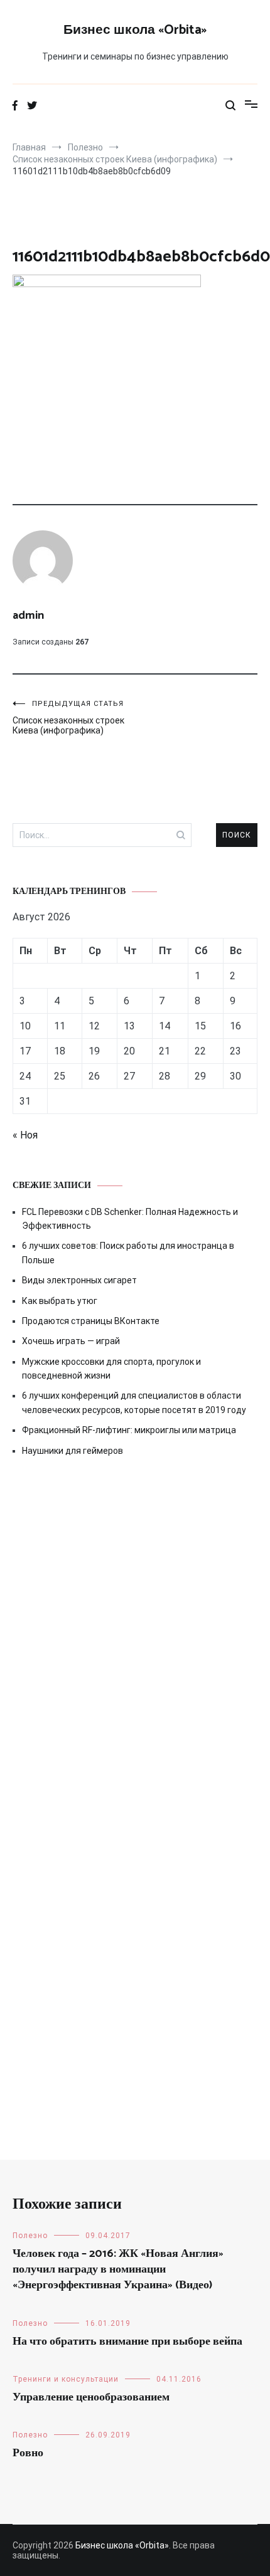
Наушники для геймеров (73, 1451)
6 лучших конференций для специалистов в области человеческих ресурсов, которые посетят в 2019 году (134, 1402)
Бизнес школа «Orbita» (135, 30)
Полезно (30, 2236)
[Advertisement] (135, 1630)
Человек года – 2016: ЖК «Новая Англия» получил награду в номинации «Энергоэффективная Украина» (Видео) (118, 2269)
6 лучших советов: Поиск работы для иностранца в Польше (128, 1253)
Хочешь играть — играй (71, 1341)
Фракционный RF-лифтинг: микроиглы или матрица (129, 1430)
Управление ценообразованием (91, 2397)
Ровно (28, 2453)
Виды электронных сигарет (79, 1280)
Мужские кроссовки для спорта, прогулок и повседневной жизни (111, 1369)
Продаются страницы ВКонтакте (91, 1321)
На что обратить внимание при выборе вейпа (127, 2342)
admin (28, 616)
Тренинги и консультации (66, 2379)
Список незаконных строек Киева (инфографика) (68, 718)
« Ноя (25, 1135)
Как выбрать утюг (60, 1301)
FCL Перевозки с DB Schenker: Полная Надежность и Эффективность (130, 1219)
